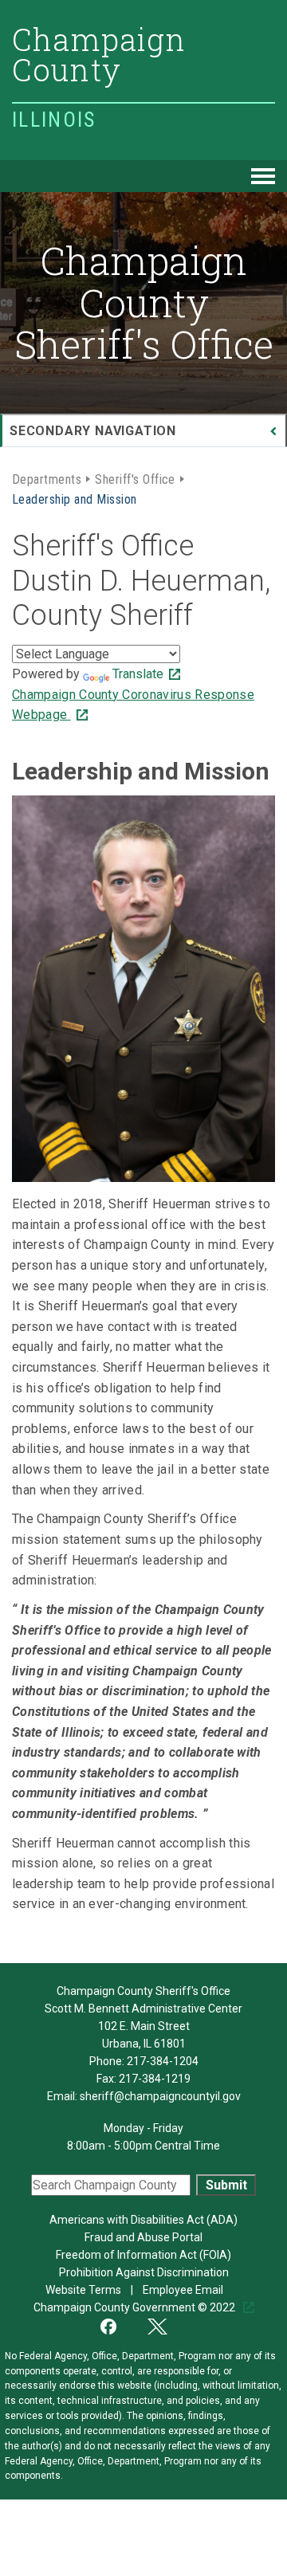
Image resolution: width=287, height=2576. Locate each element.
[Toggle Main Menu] (263, 176)
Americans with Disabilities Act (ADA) (143, 2220)
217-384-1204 (163, 2061)
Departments (47, 478)
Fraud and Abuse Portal (143, 2237)
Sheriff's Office (135, 478)
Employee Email (184, 2290)
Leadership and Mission (75, 498)
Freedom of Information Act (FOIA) (143, 2255)
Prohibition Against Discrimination (144, 2272)
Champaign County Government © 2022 (136, 2307)
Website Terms (85, 2290)
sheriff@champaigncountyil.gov (160, 2096)
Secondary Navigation (93, 431)
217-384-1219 (155, 2079)
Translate (138, 674)
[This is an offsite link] (118, 2325)
